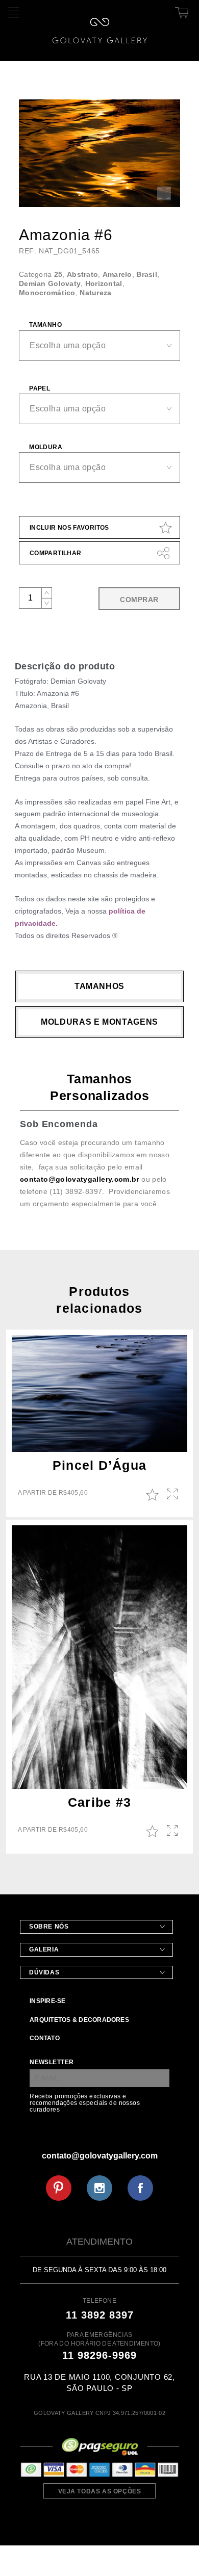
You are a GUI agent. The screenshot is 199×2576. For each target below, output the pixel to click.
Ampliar (173, 1495)
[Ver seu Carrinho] (180, 11)
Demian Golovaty (50, 283)
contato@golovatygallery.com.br (80, 1179)
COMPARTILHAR (55, 553)
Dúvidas (44, 1972)
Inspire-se (47, 2001)
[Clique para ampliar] (99, 153)
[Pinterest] (59, 2188)
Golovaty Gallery (100, 31)
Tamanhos (99, 986)
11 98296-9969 (99, 2355)
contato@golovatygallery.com (100, 2156)
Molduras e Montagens (99, 1022)
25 (58, 274)
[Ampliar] (164, 193)
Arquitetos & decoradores (79, 2020)
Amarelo (117, 274)
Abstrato (82, 274)
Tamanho (45, 325)
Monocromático (47, 293)
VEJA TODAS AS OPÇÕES (100, 2491)
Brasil (147, 274)
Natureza (95, 293)
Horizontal (104, 283)
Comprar (139, 600)
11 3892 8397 (100, 2315)
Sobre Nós (49, 1927)
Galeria (44, 1949)
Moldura (46, 447)
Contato (45, 2038)
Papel (40, 388)
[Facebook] (140, 2188)
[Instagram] (99, 2188)
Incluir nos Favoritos (69, 528)
